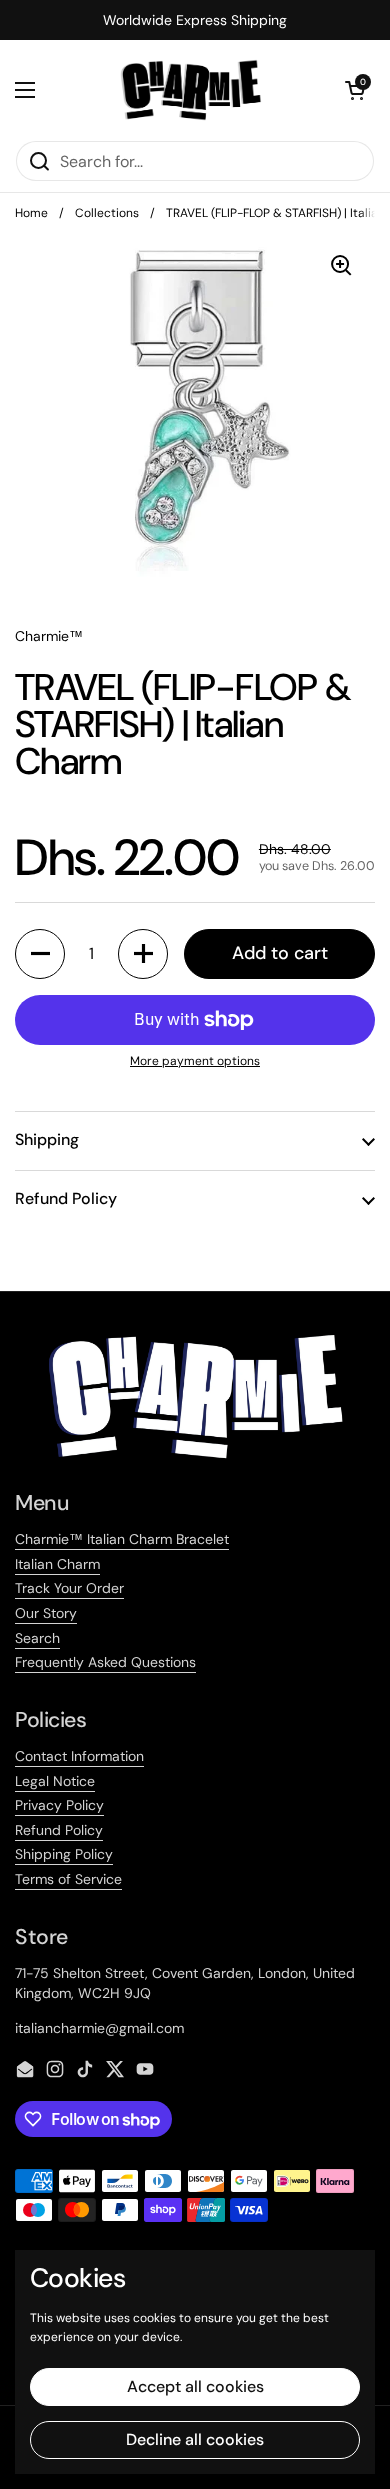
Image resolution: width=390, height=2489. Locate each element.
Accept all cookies (195, 2386)
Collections (107, 213)
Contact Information (79, 1756)
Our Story (46, 1613)
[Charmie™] (190, 90)
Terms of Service (68, 1879)
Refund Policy (59, 1830)
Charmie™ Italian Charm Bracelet (122, 1539)
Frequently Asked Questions (105, 1662)
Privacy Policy (59, 1805)
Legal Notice (55, 1781)
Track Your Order (69, 1588)
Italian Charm (57, 1564)
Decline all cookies (195, 2439)
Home (31, 213)
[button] (355, 90)
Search (37, 1638)
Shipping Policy (64, 1854)
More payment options (195, 1061)
